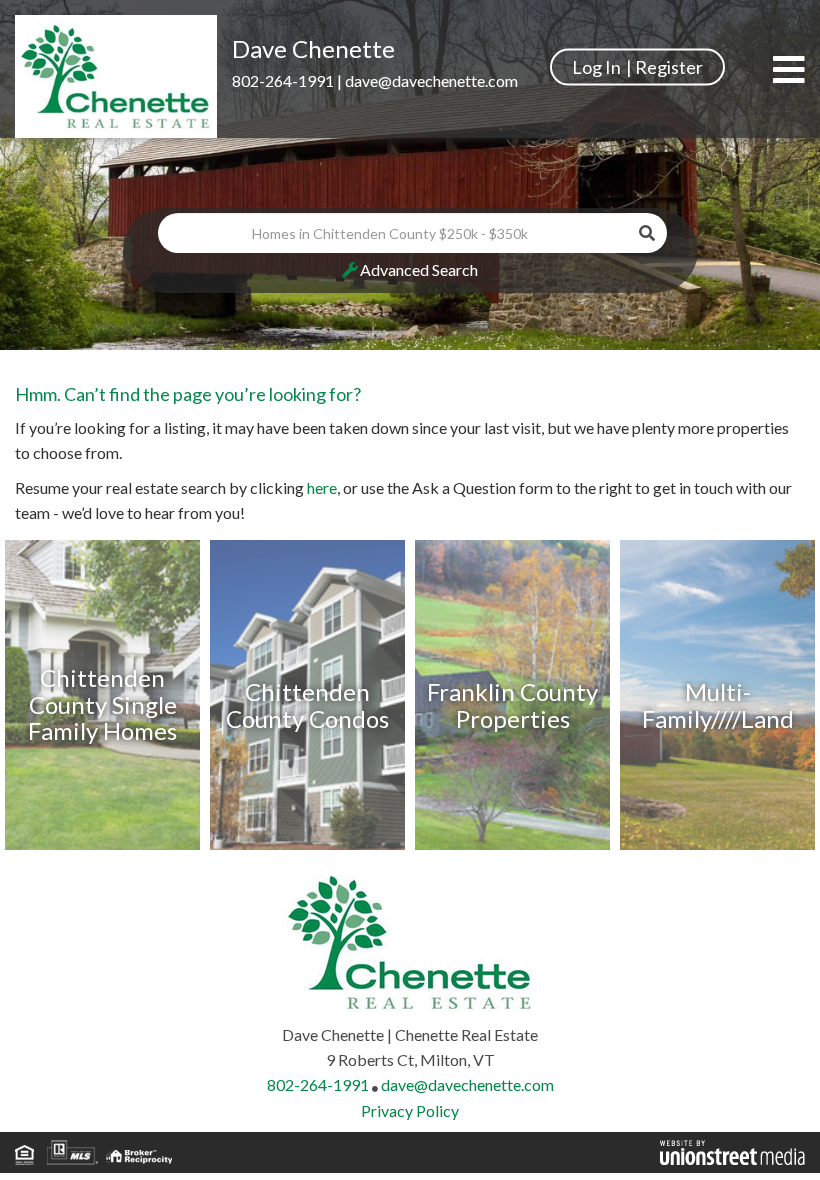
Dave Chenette (313, 48)
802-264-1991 (283, 80)
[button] (647, 233)
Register (669, 66)
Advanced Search (419, 269)
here (322, 487)
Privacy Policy (410, 1110)
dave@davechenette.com (431, 80)
